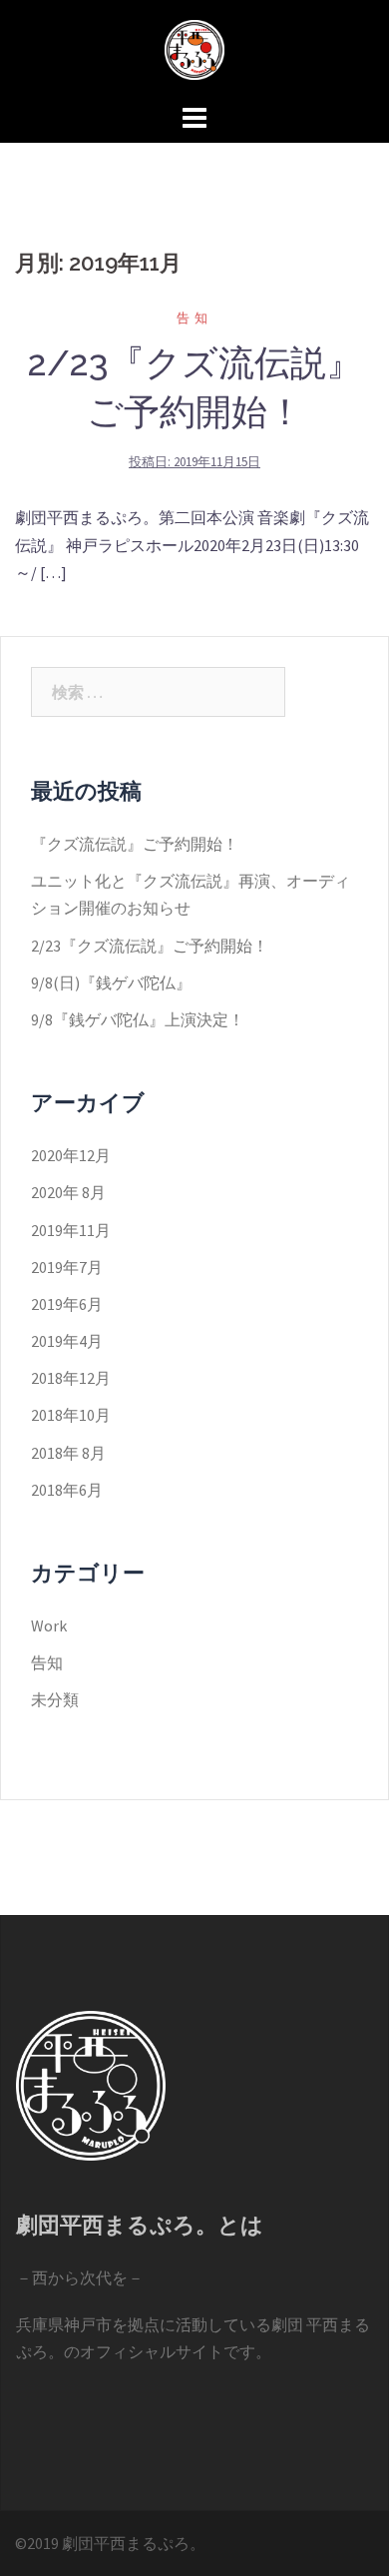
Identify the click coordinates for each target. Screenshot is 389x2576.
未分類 (55, 1699)
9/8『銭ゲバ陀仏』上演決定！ (138, 1019)
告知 (194, 318)
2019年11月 (71, 1230)
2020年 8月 (68, 1192)
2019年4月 (67, 1341)
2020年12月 (71, 1155)
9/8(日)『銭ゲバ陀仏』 (111, 982)
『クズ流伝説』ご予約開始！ (135, 844)
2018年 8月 (68, 1453)
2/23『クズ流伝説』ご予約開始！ (150, 946)
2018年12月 (71, 1378)
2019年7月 (67, 1267)
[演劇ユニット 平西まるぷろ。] (194, 48)
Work (49, 1625)
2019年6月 (67, 1304)
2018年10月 (71, 1415)
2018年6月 (67, 1490)
